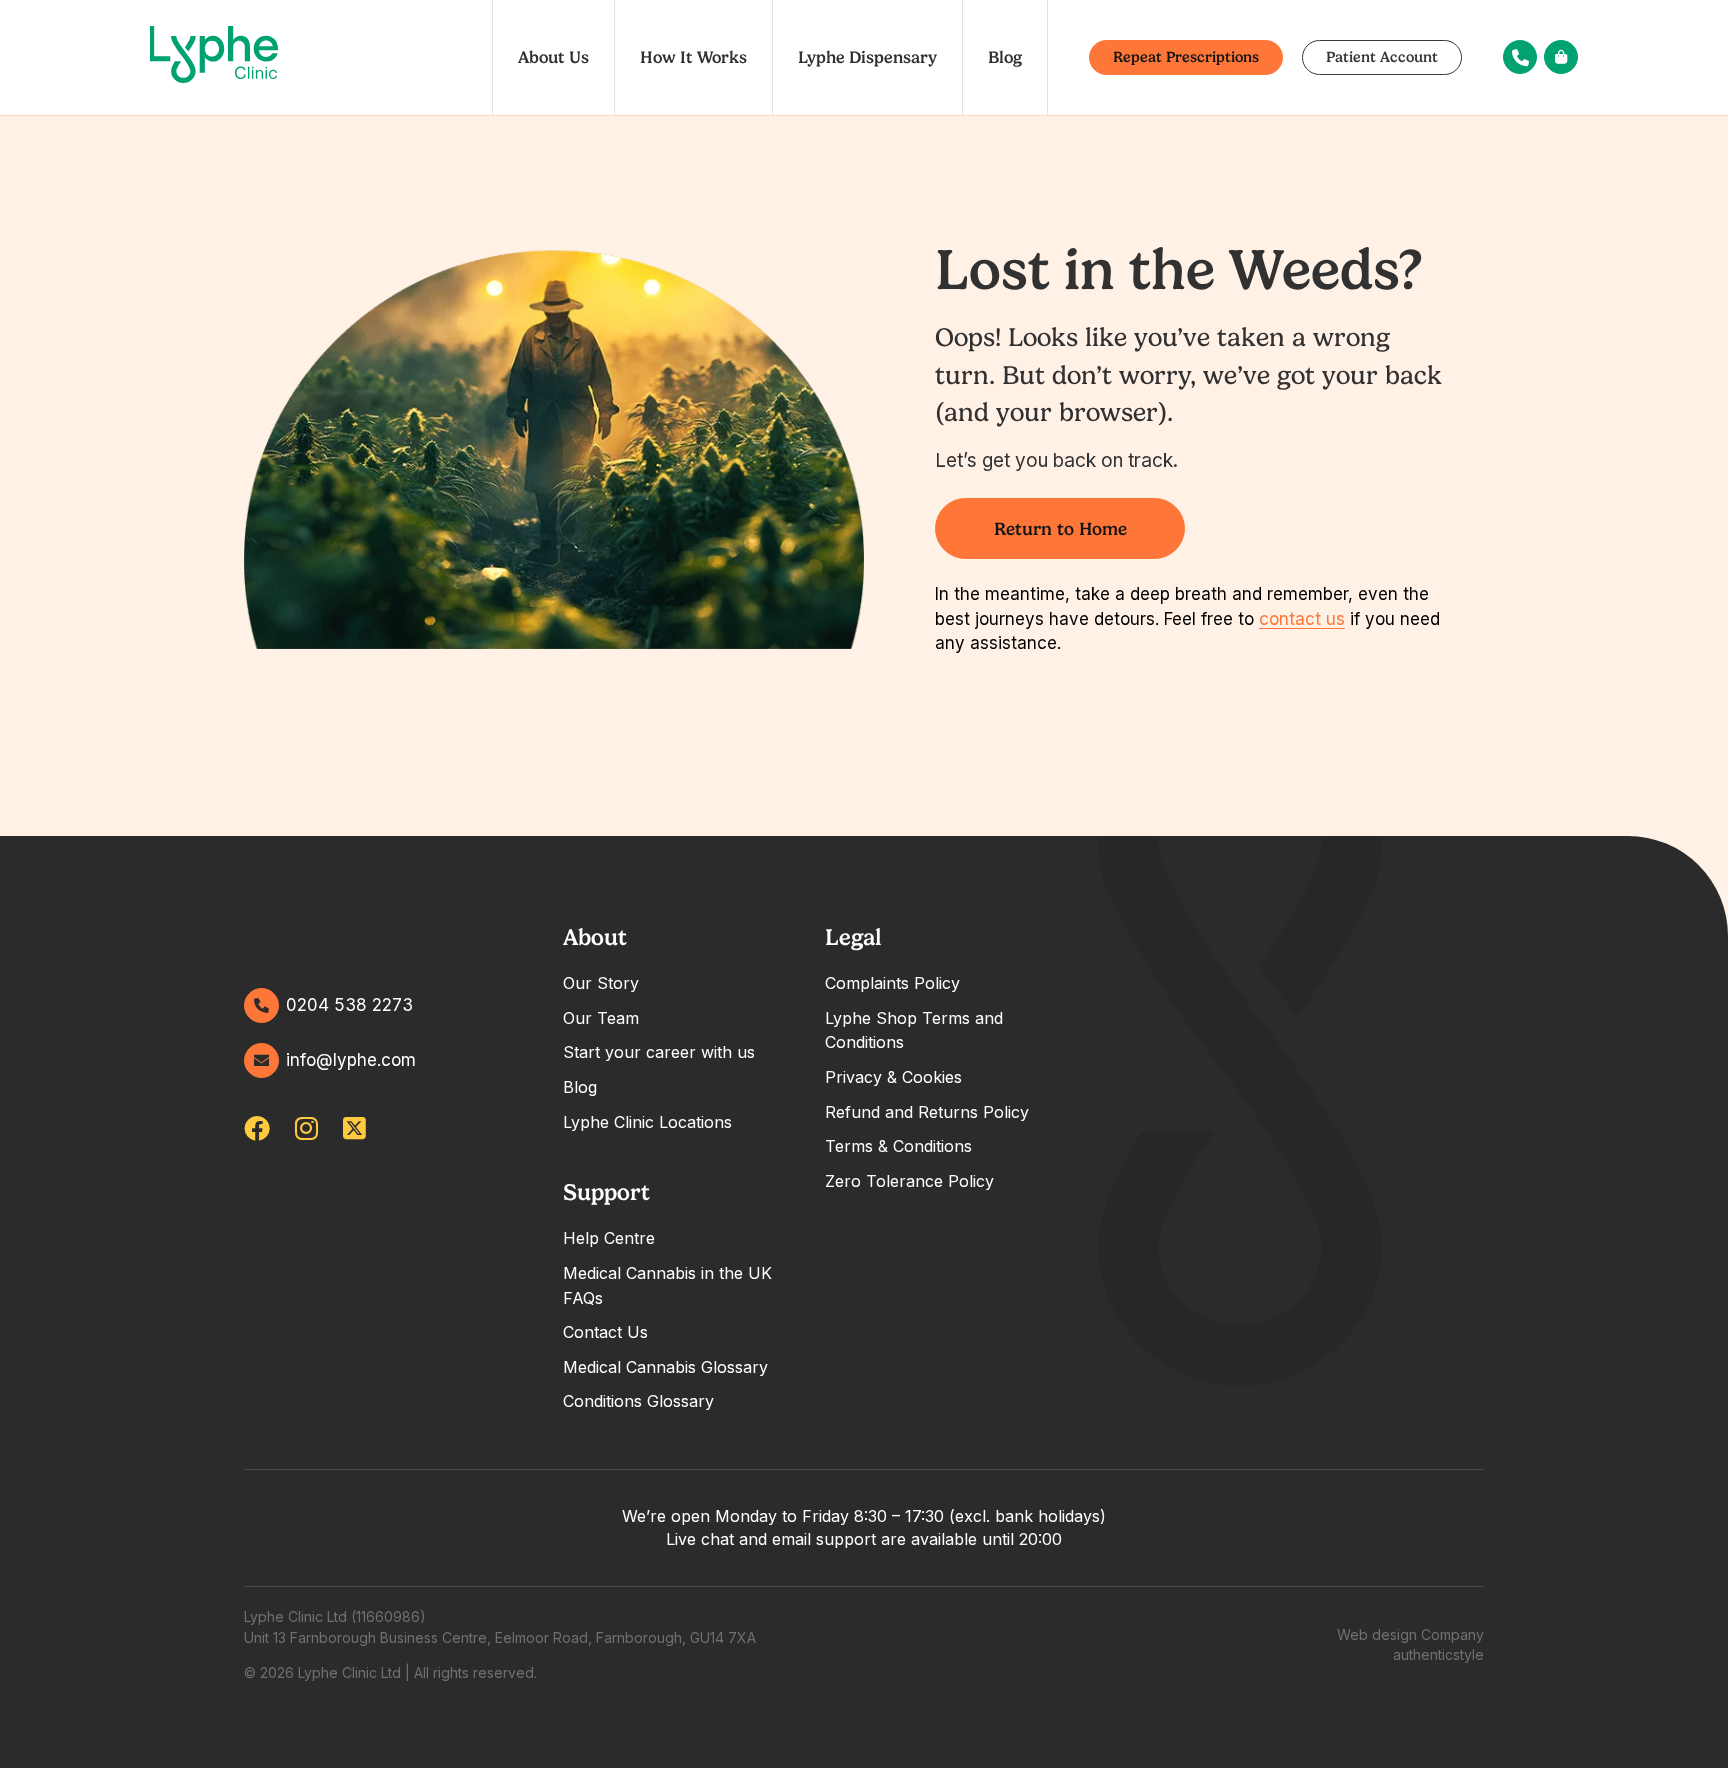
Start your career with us (659, 1052)
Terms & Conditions (898, 1146)
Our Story (601, 983)
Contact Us (605, 1332)
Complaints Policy (892, 983)
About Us (553, 57)
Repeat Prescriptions (1186, 57)
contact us (1302, 619)
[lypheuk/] (306, 1128)
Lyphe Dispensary (867, 57)
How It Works (693, 57)
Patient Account (1382, 57)
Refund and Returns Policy (927, 1112)
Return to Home (1060, 528)
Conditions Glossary (638, 1401)
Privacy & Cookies (893, 1077)
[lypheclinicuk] (257, 1128)
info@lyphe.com (351, 1060)
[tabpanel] (673, 1027)
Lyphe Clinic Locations (647, 1122)
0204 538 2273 (349, 1005)
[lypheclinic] (354, 1128)
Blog (1005, 57)
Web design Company (1410, 1634)
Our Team (601, 1018)
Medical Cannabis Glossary (665, 1367)
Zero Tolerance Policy (909, 1181)
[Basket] (1561, 57)
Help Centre (609, 1238)
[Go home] (214, 58)
